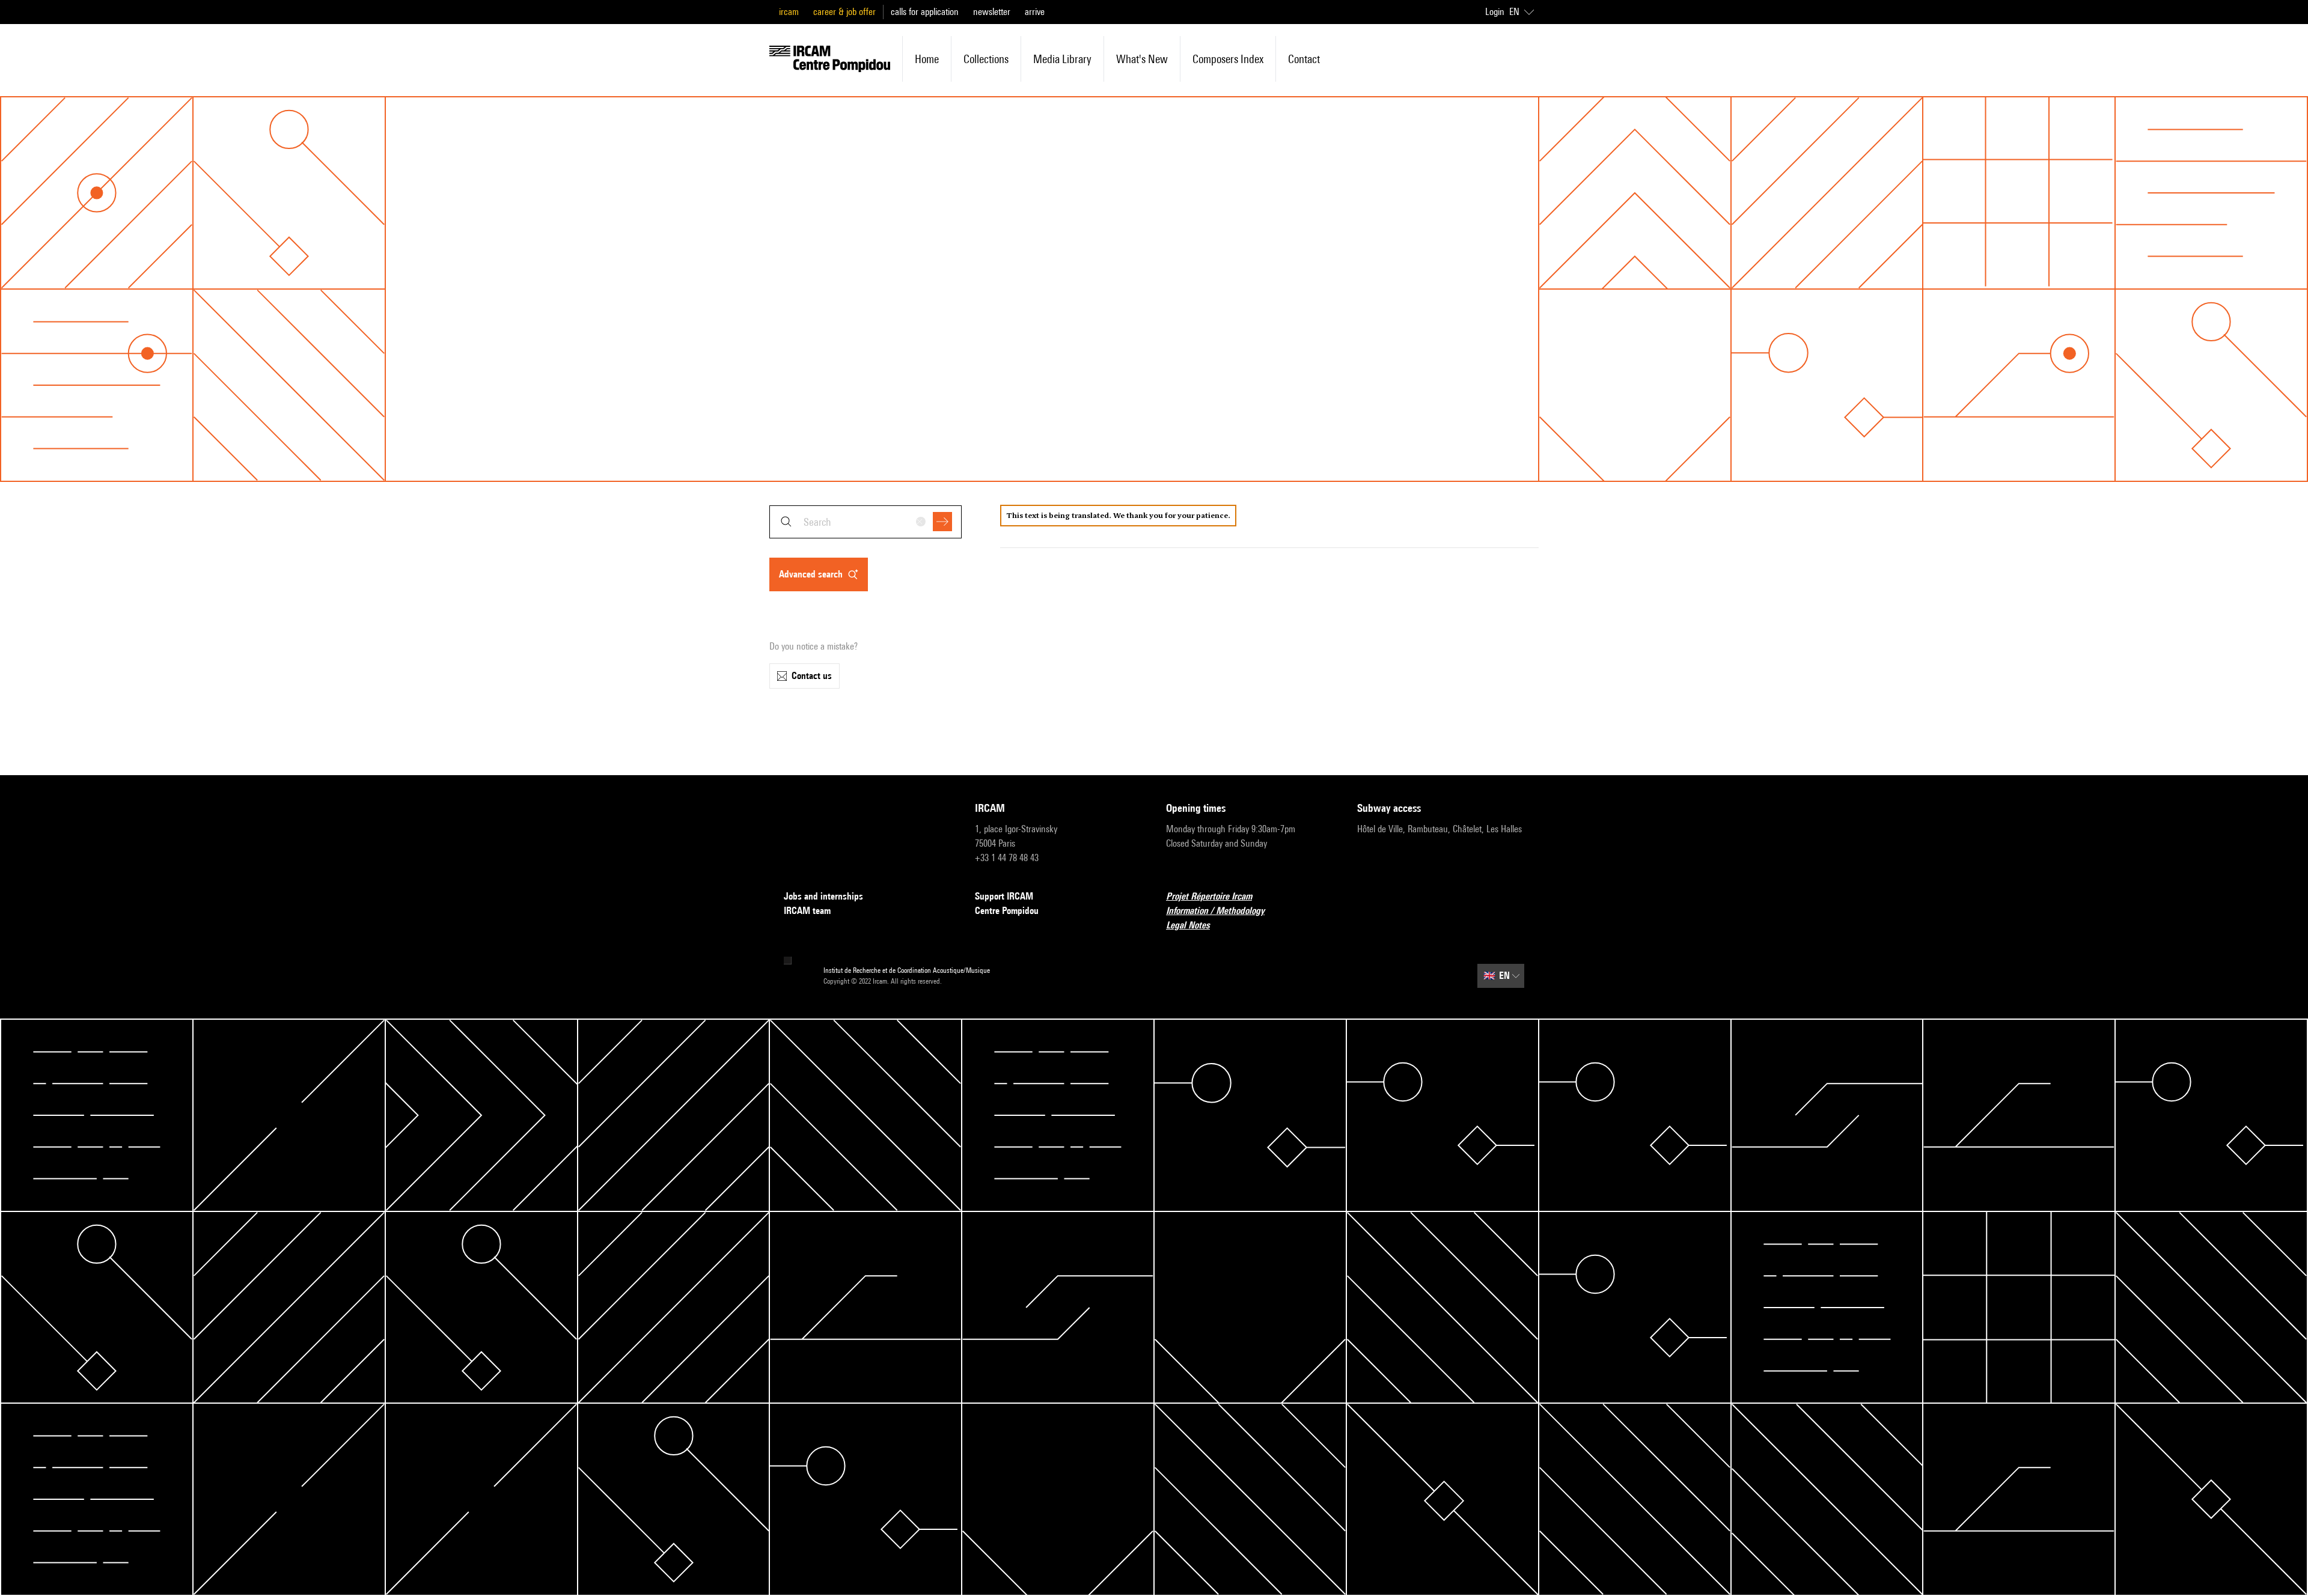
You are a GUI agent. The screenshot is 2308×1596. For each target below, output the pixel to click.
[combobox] (865, 522)
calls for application (925, 12)
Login (1495, 12)
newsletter (992, 12)
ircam (789, 12)
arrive (1035, 12)
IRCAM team (807, 911)
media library (1062, 59)
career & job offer (844, 12)
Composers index (1228, 59)
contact (1304, 59)
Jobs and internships (823, 896)
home (927, 59)
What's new (1142, 59)
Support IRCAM (1004, 896)
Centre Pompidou (1007, 911)
